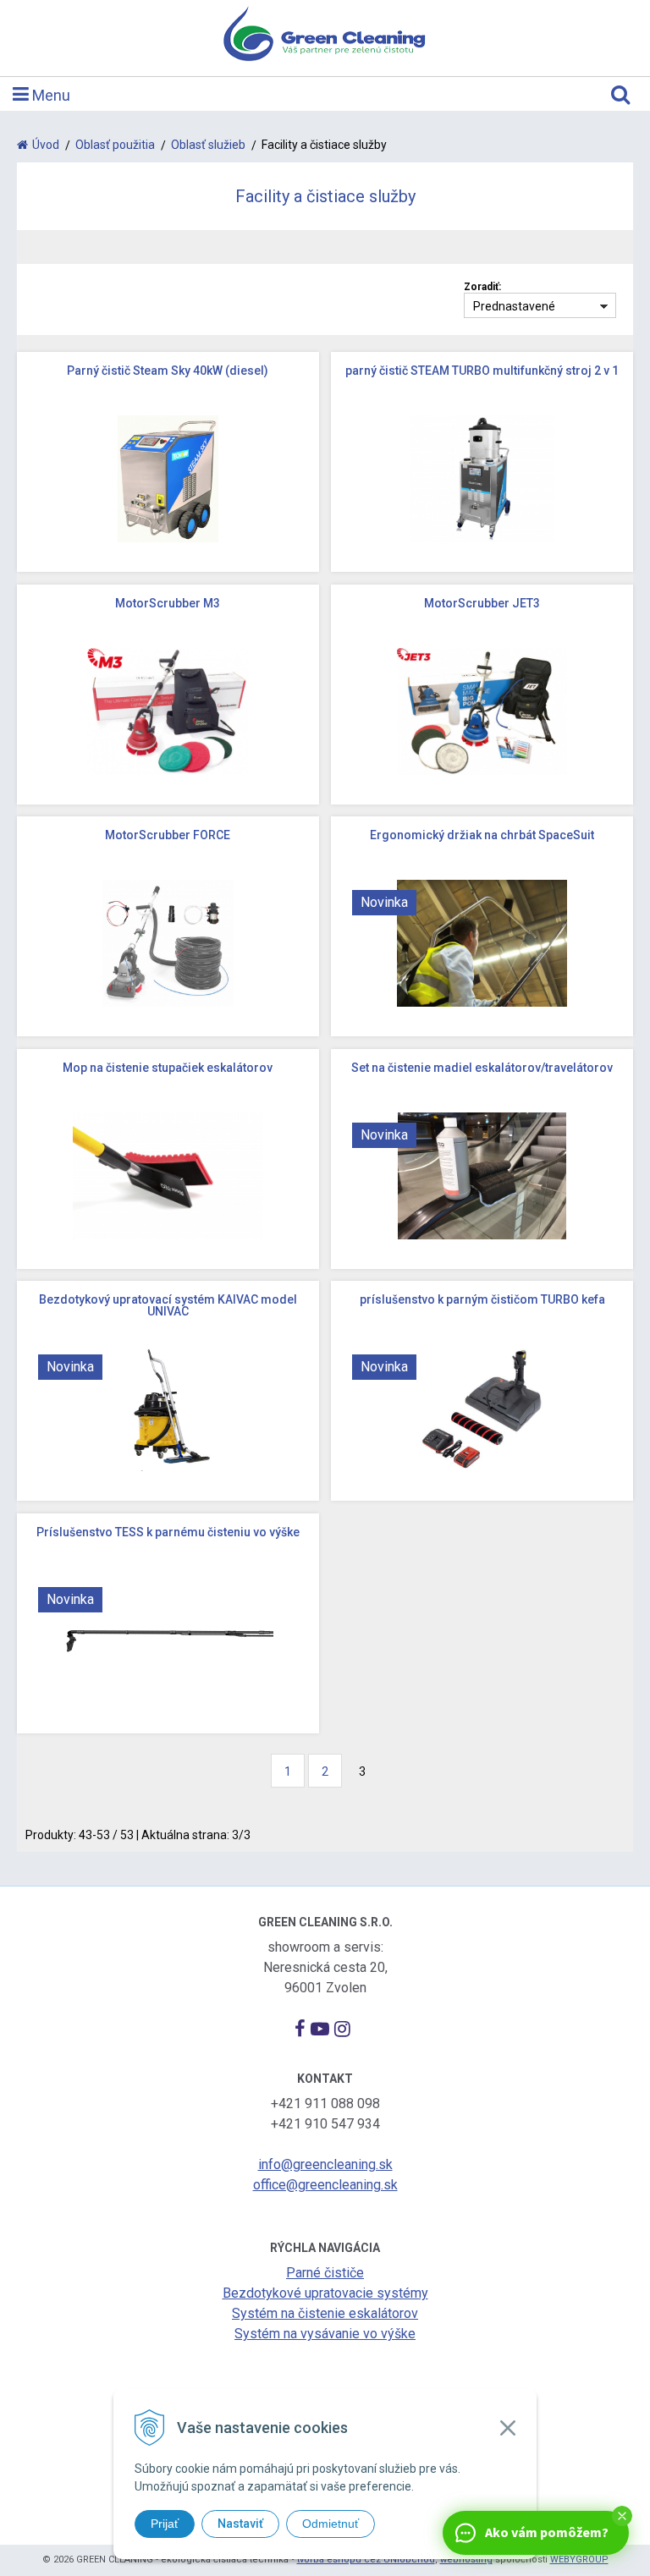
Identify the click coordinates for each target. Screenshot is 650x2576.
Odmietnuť (331, 2524)
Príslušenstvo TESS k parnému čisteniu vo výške (168, 1532)
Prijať (165, 2524)
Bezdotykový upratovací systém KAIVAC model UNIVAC (168, 1305)
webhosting (466, 2560)
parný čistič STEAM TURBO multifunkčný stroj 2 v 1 (482, 371)
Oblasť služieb (208, 145)
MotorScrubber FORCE (168, 835)
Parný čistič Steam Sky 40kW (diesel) (168, 371)
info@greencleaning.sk (325, 2164)
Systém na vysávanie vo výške (325, 2334)
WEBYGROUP (579, 2560)
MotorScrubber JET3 (482, 603)
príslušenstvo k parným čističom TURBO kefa (482, 1299)
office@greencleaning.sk (325, 2185)
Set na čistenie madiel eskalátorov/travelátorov (482, 1068)
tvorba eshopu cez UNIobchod (366, 2560)
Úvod (46, 145)
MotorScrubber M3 (168, 603)
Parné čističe (325, 2273)
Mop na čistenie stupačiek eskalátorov (168, 1068)
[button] (622, 2516)
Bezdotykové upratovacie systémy (325, 2293)
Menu (50, 95)
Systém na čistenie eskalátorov (325, 2313)
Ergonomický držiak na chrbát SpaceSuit (482, 835)
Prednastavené (514, 306)
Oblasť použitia (115, 145)
